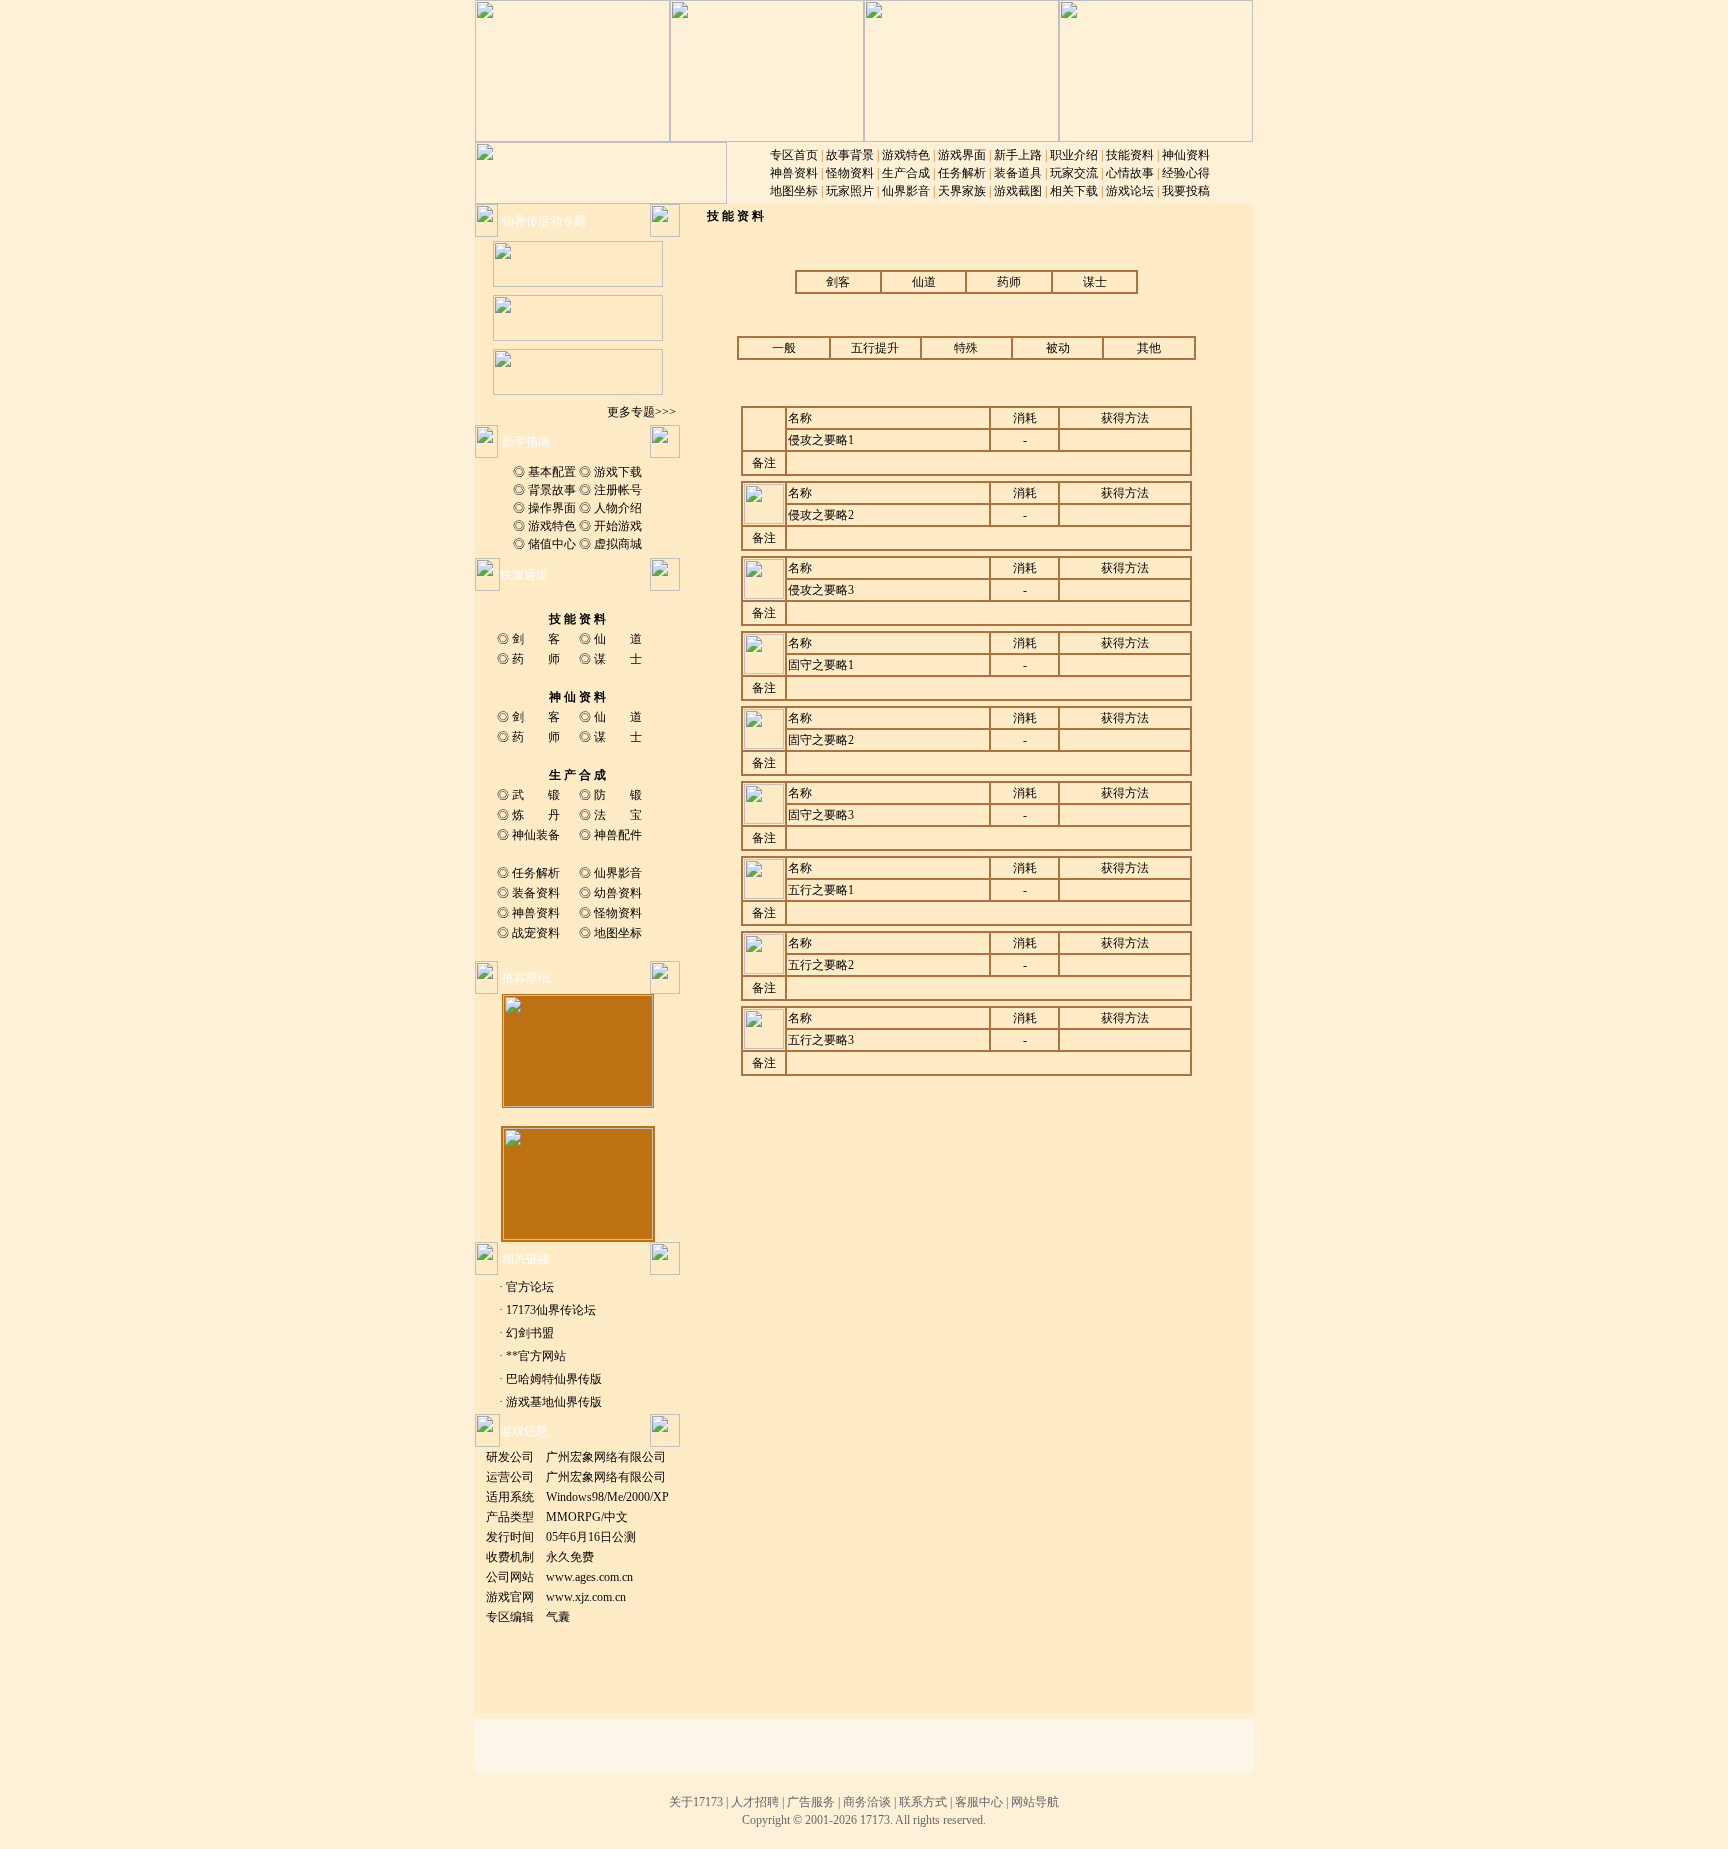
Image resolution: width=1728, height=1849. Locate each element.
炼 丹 (536, 815)
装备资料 (536, 893)
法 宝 (618, 815)
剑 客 (536, 639)
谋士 (1095, 282)
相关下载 (1074, 191)
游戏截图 (1018, 191)
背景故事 (552, 490)
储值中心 (552, 544)
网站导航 (1035, 1802)
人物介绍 (618, 508)
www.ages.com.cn (589, 1577)
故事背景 (850, 155)
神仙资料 (1186, 155)
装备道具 (1018, 173)
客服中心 (979, 1802)
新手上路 (1018, 155)
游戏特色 (906, 155)
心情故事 (1130, 173)
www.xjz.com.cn (586, 1597)
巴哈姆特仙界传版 (554, 1379)
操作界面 (552, 508)
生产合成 (906, 173)
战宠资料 (536, 933)
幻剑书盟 (530, 1333)
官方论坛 (530, 1287)
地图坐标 (794, 191)
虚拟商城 (618, 544)
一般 (784, 348)
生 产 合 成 (577, 775)
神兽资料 (794, 173)
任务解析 (962, 173)
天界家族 (962, 191)
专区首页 (794, 155)
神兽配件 (618, 835)
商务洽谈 (867, 1802)
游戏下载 (618, 472)
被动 (1058, 348)
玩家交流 (1074, 173)
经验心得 (1186, 173)
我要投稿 (1186, 191)
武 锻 (536, 795)
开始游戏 (618, 526)
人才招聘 (755, 1802)
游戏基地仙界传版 (554, 1402)
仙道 (924, 282)
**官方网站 (536, 1356)
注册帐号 (618, 490)
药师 (1009, 282)
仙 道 (618, 639)
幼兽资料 (618, 893)
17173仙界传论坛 (551, 1310)
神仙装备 (536, 835)
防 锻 (618, 795)
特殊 (966, 348)
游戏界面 (962, 155)
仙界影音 (906, 191)
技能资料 (1130, 155)
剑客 (838, 282)
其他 (1149, 348)
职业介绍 (1074, 155)
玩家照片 (850, 191)
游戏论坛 (1130, 191)
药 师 (536, 659)
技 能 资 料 (577, 619)
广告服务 (811, 1802)
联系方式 (923, 1802)
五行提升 (875, 348)
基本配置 (552, 472)
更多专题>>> (641, 412)
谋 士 (618, 659)
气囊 (558, 1617)
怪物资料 (850, 173)
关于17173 (696, 1802)
